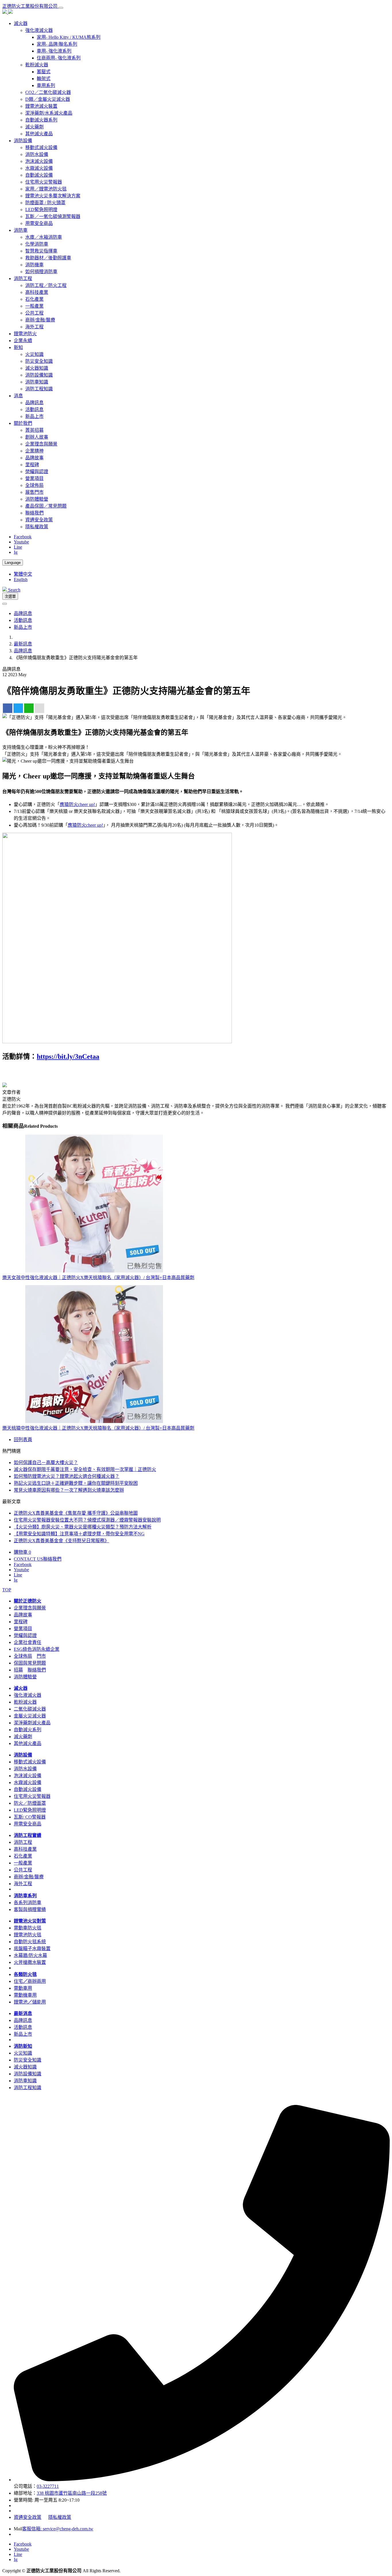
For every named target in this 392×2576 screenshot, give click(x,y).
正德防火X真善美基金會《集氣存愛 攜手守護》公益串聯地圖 (76, 1513)
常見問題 (37, 1663)
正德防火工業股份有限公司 (30, 6)
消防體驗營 (37, 499)
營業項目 (34, 478)
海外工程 (34, 327)
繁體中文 (23, 574)
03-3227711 (48, 2486)
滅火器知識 (37, 368)
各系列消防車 (28, 1903)
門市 (41, 1656)
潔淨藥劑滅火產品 (32, 1723)
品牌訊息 (34, 403)
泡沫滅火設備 (39, 161)
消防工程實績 (28, 1835)
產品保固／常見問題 (46, 506)
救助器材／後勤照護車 (48, 258)
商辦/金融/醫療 (40, 320)
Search (14, 590)
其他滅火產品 (39, 134)
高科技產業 (37, 292)
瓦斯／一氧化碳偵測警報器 (53, 216)
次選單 (10, 596)
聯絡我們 (34, 513)
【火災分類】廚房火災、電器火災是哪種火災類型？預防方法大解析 (83, 1527)
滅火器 (21, 1688)
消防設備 (23, 1755)
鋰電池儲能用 (30, 2002)
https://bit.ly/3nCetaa (68, 1056)
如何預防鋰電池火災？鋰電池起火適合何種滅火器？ (67, 1476)
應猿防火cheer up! (77, 804)
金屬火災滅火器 (30, 1716)
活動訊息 (34, 409)
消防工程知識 (39, 389)
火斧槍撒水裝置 (30, 1962)
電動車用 (23, 1988)
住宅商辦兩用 (30, 1981)
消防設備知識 (39, 375)
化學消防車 (37, 244)
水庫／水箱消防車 (44, 237)
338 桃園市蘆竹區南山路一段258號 (72, 2493)
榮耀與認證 (37, 472)
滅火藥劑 (34, 127)
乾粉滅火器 (37, 65)
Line (18, 547)
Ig (16, 552)
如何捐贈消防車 (41, 272)
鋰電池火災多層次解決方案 (53, 196)
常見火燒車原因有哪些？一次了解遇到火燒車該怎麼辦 (69, 1490)
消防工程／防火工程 (46, 285)
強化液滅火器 (39, 30)
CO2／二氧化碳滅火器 (48, 92)
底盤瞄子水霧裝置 (32, 1949)
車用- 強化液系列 (54, 51)
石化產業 (34, 299)
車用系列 (46, 85)
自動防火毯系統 (30, 1942)
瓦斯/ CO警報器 (30, 1817)
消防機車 (34, 265)
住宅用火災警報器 (44, 182)
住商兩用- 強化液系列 (59, 58)
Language (13, 563)
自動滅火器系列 (41, 120)
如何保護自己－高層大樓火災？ (46, 1463)
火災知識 (34, 354)
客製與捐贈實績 (30, 1909)
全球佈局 (34, 485)
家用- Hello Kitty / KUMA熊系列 (69, 37)
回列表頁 (23, 1440)
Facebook (23, 537)
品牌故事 (34, 458)
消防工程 (23, 1842)
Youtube (21, 542)
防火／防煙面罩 (30, 1803)
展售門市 (34, 492)
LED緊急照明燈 (41, 210)
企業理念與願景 (41, 444)
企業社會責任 (28, 1642)
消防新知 (23, 2046)
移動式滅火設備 (41, 147)
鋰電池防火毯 (28, 1935)
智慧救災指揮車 (41, 251)
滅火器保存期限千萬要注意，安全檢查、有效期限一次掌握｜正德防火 (85, 1469)
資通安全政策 (39, 520)
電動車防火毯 (28, 1928)
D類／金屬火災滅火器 (48, 99)
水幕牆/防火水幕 (30, 1955)
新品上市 (34, 416)
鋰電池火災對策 (30, 1921)
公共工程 (34, 313)
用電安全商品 (39, 223)
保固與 (21, 1663)
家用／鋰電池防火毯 (46, 189)
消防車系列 (25, 1896)
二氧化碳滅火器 (30, 1709)
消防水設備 (37, 154)
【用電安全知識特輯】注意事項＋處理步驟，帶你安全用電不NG (79, 1534)
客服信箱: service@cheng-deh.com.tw (58, 2529)
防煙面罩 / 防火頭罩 (45, 203)
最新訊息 (23, 644)
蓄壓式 (44, 72)
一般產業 (34, 306)
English (21, 580)
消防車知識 (37, 382)
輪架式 (44, 79)
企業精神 (34, 451)
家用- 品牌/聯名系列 (57, 44)
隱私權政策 (37, 527)
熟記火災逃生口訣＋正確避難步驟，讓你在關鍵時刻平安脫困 (76, 1483)
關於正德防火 (28, 1601)
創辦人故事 (37, 437)
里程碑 (32, 465)
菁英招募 (34, 430)
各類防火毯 (25, 1974)
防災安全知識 (39, 361)
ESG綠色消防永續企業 (37, 1649)
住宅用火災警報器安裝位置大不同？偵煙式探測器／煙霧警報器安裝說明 (87, 1520)
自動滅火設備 (39, 175)
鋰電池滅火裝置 (41, 106)
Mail (18, 2529)
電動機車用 (25, 1995)
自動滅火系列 (28, 1730)
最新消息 (23, 2013)
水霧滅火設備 (39, 168)
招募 (18, 1670)
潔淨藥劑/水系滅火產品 (49, 113)
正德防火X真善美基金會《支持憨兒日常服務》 (61, 1541)
